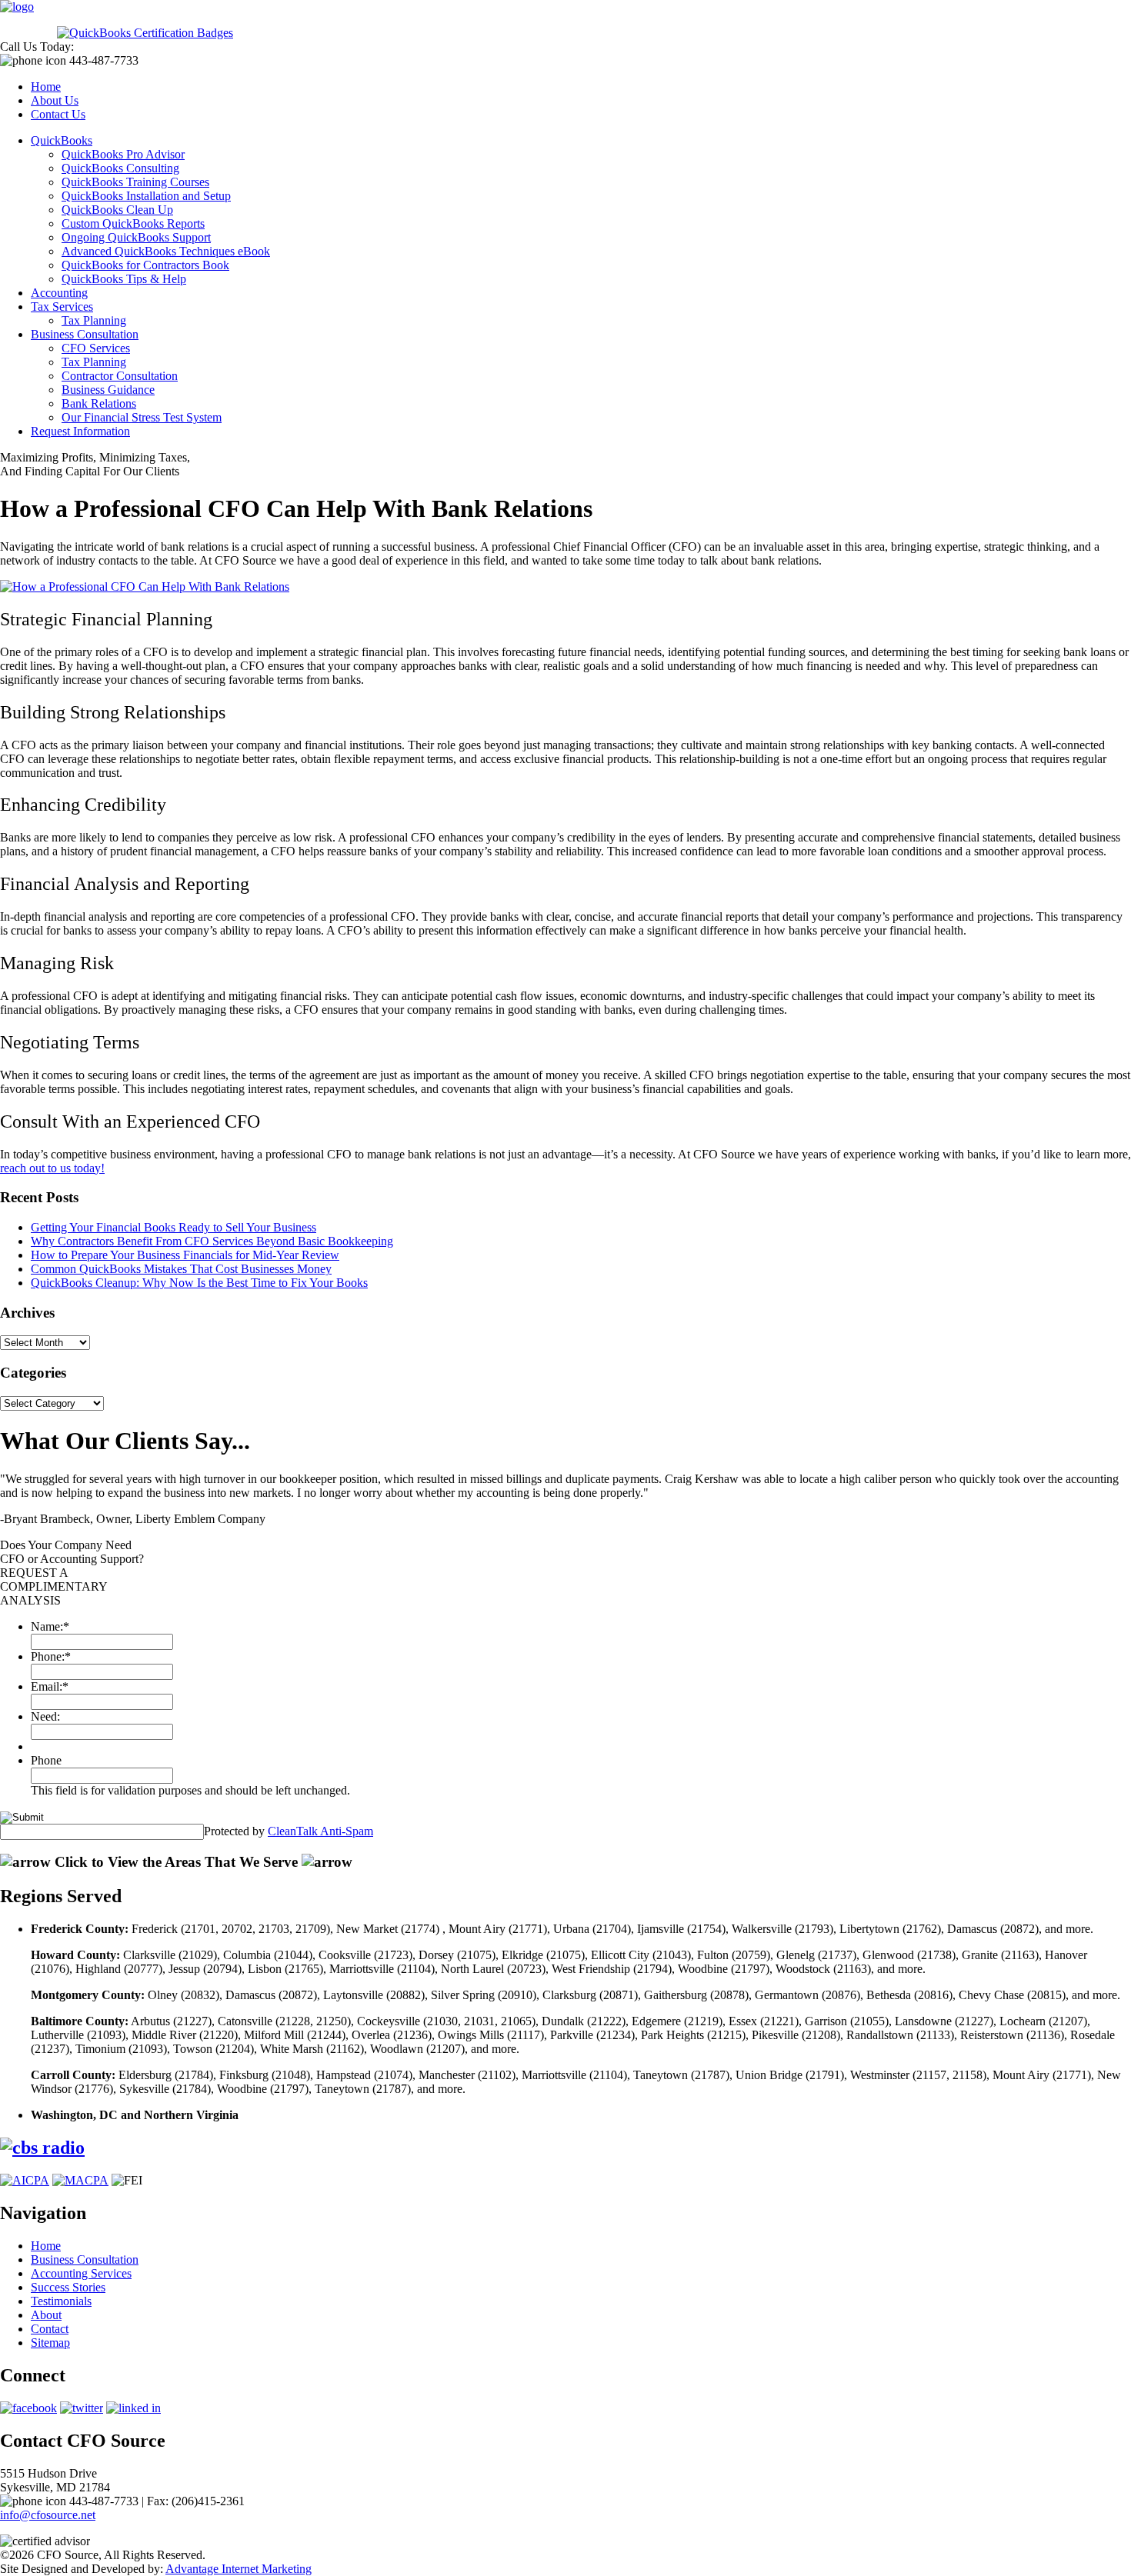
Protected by (289, 1831)
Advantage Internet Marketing (239, 2569)
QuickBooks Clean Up (117, 210)
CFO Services (96, 348)
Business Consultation (85, 334)
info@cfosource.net (48, 2515)
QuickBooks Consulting (120, 168)
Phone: (51, 1656)
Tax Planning (94, 320)
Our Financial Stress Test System (142, 417)
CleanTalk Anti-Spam (320, 1831)
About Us (55, 100)
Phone (46, 1760)
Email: (50, 1686)
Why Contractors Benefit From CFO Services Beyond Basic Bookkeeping (212, 1241)
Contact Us (58, 114)
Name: (50, 1626)
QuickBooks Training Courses (135, 182)
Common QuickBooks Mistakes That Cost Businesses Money (181, 1269)
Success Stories (68, 2287)
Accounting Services (81, 2273)
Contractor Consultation (120, 376)
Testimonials (61, 2301)
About (46, 2315)
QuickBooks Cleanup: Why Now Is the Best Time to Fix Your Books (199, 1283)
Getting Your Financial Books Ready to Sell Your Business (173, 1227)
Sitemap (50, 2343)
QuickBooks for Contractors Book (145, 265)
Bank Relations (99, 403)
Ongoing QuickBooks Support (136, 237)
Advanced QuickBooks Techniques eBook (166, 251)
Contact (50, 2329)
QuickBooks (62, 140)
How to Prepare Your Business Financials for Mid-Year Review (185, 1255)
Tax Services (62, 307)
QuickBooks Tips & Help (124, 279)
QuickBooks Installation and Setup (146, 196)
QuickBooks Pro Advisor (123, 154)
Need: (45, 1716)
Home (46, 87)
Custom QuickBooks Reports (133, 223)
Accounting (59, 293)
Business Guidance (108, 390)
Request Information (80, 431)
